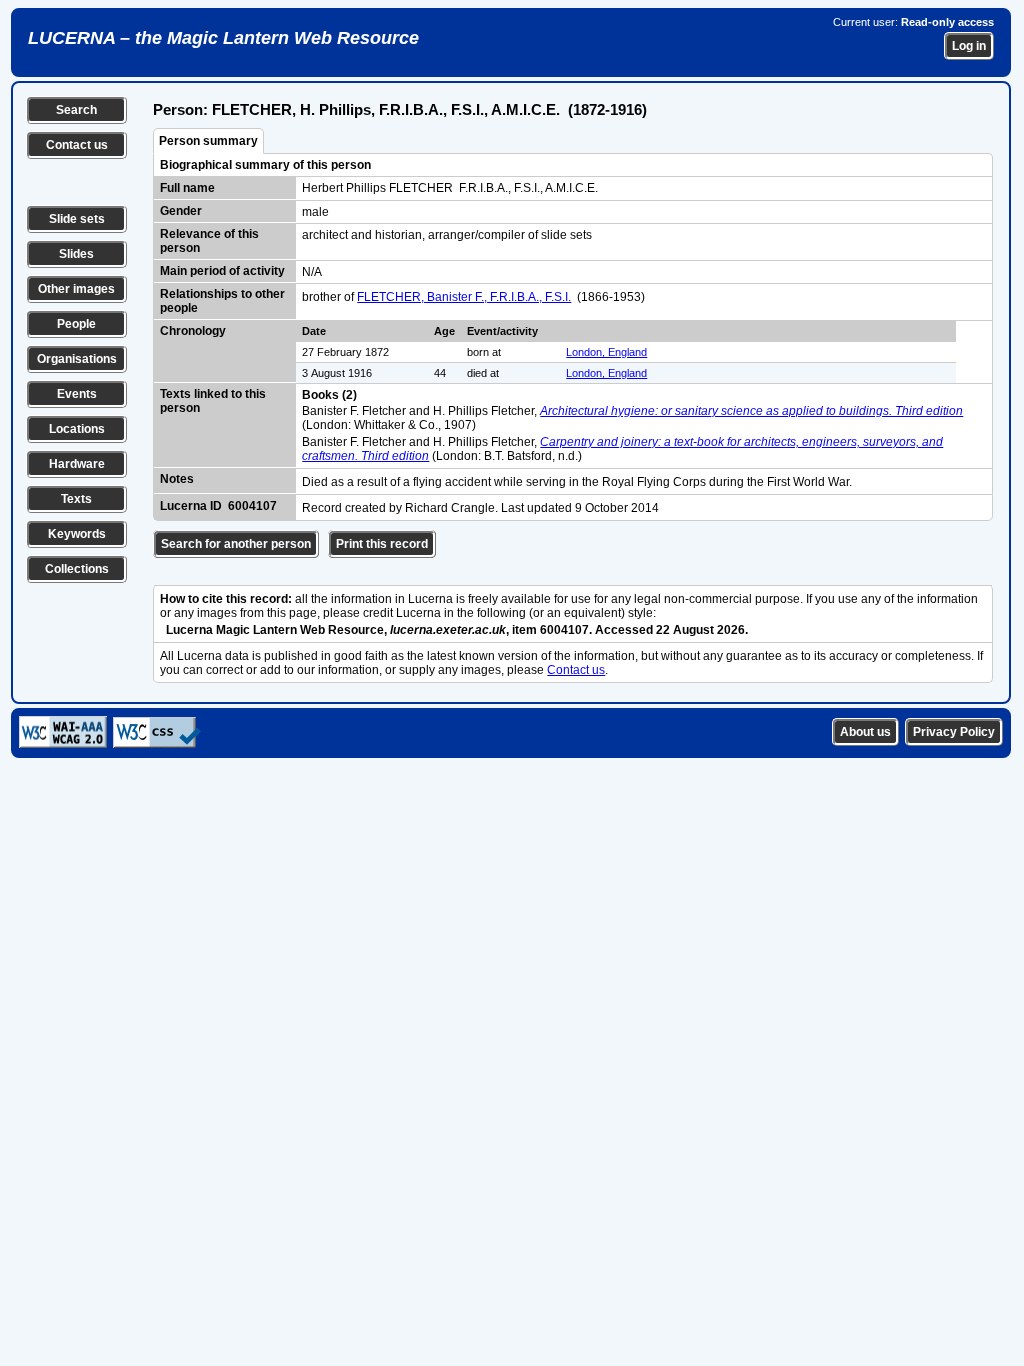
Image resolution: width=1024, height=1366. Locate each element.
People (76, 324)
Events (77, 394)
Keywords (77, 534)
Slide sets (77, 219)
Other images (76, 289)
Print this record (382, 544)
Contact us (77, 145)
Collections (77, 569)
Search (76, 110)
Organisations (77, 359)
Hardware (77, 464)
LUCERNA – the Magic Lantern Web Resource (223, 38)
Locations (77, 429)
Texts (76, 499)
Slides (76, 254)
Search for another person (236, 544)
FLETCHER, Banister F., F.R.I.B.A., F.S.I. (464, 297)
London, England (606, 352)
